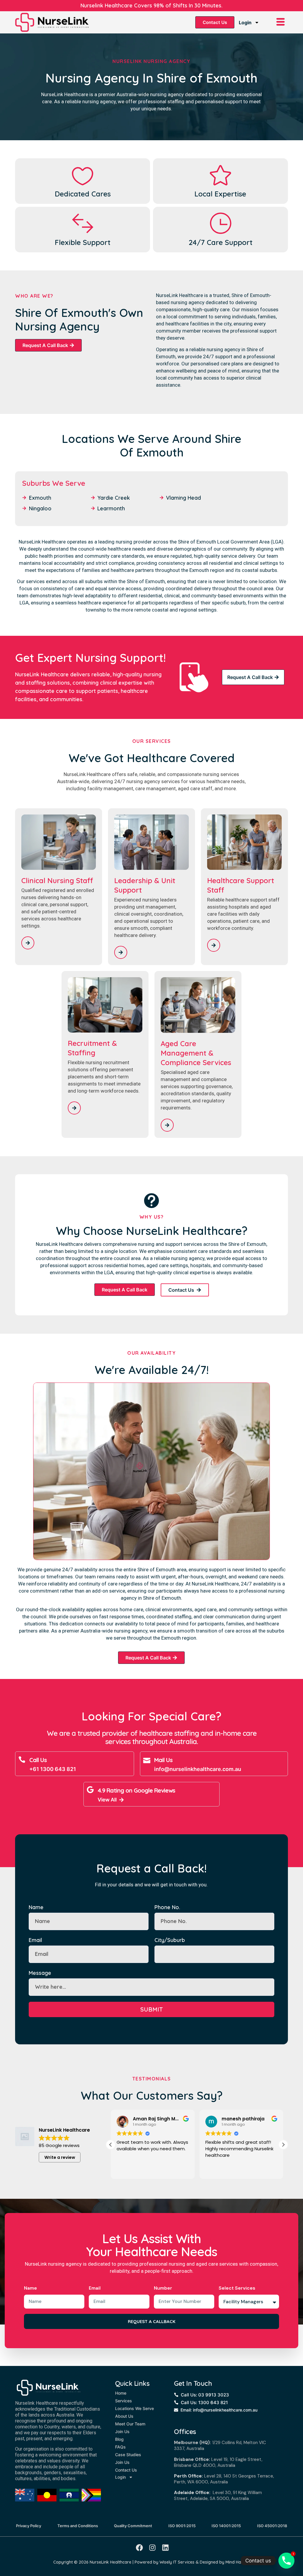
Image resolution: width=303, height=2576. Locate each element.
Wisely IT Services (177, 2562)
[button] (283, 2145)
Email (35, 1940)
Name (36, 1907)
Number (163, 2288)
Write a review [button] (60, 2157)
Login (245, 22)
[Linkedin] (165, 2548)
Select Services (237, 2288)
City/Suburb (170, 1940)
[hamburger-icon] (281, 22)
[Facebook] (139, 2548)
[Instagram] (152, 2548)
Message (40, 1973)
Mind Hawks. (238, 2562)
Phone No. (167, 1907)
